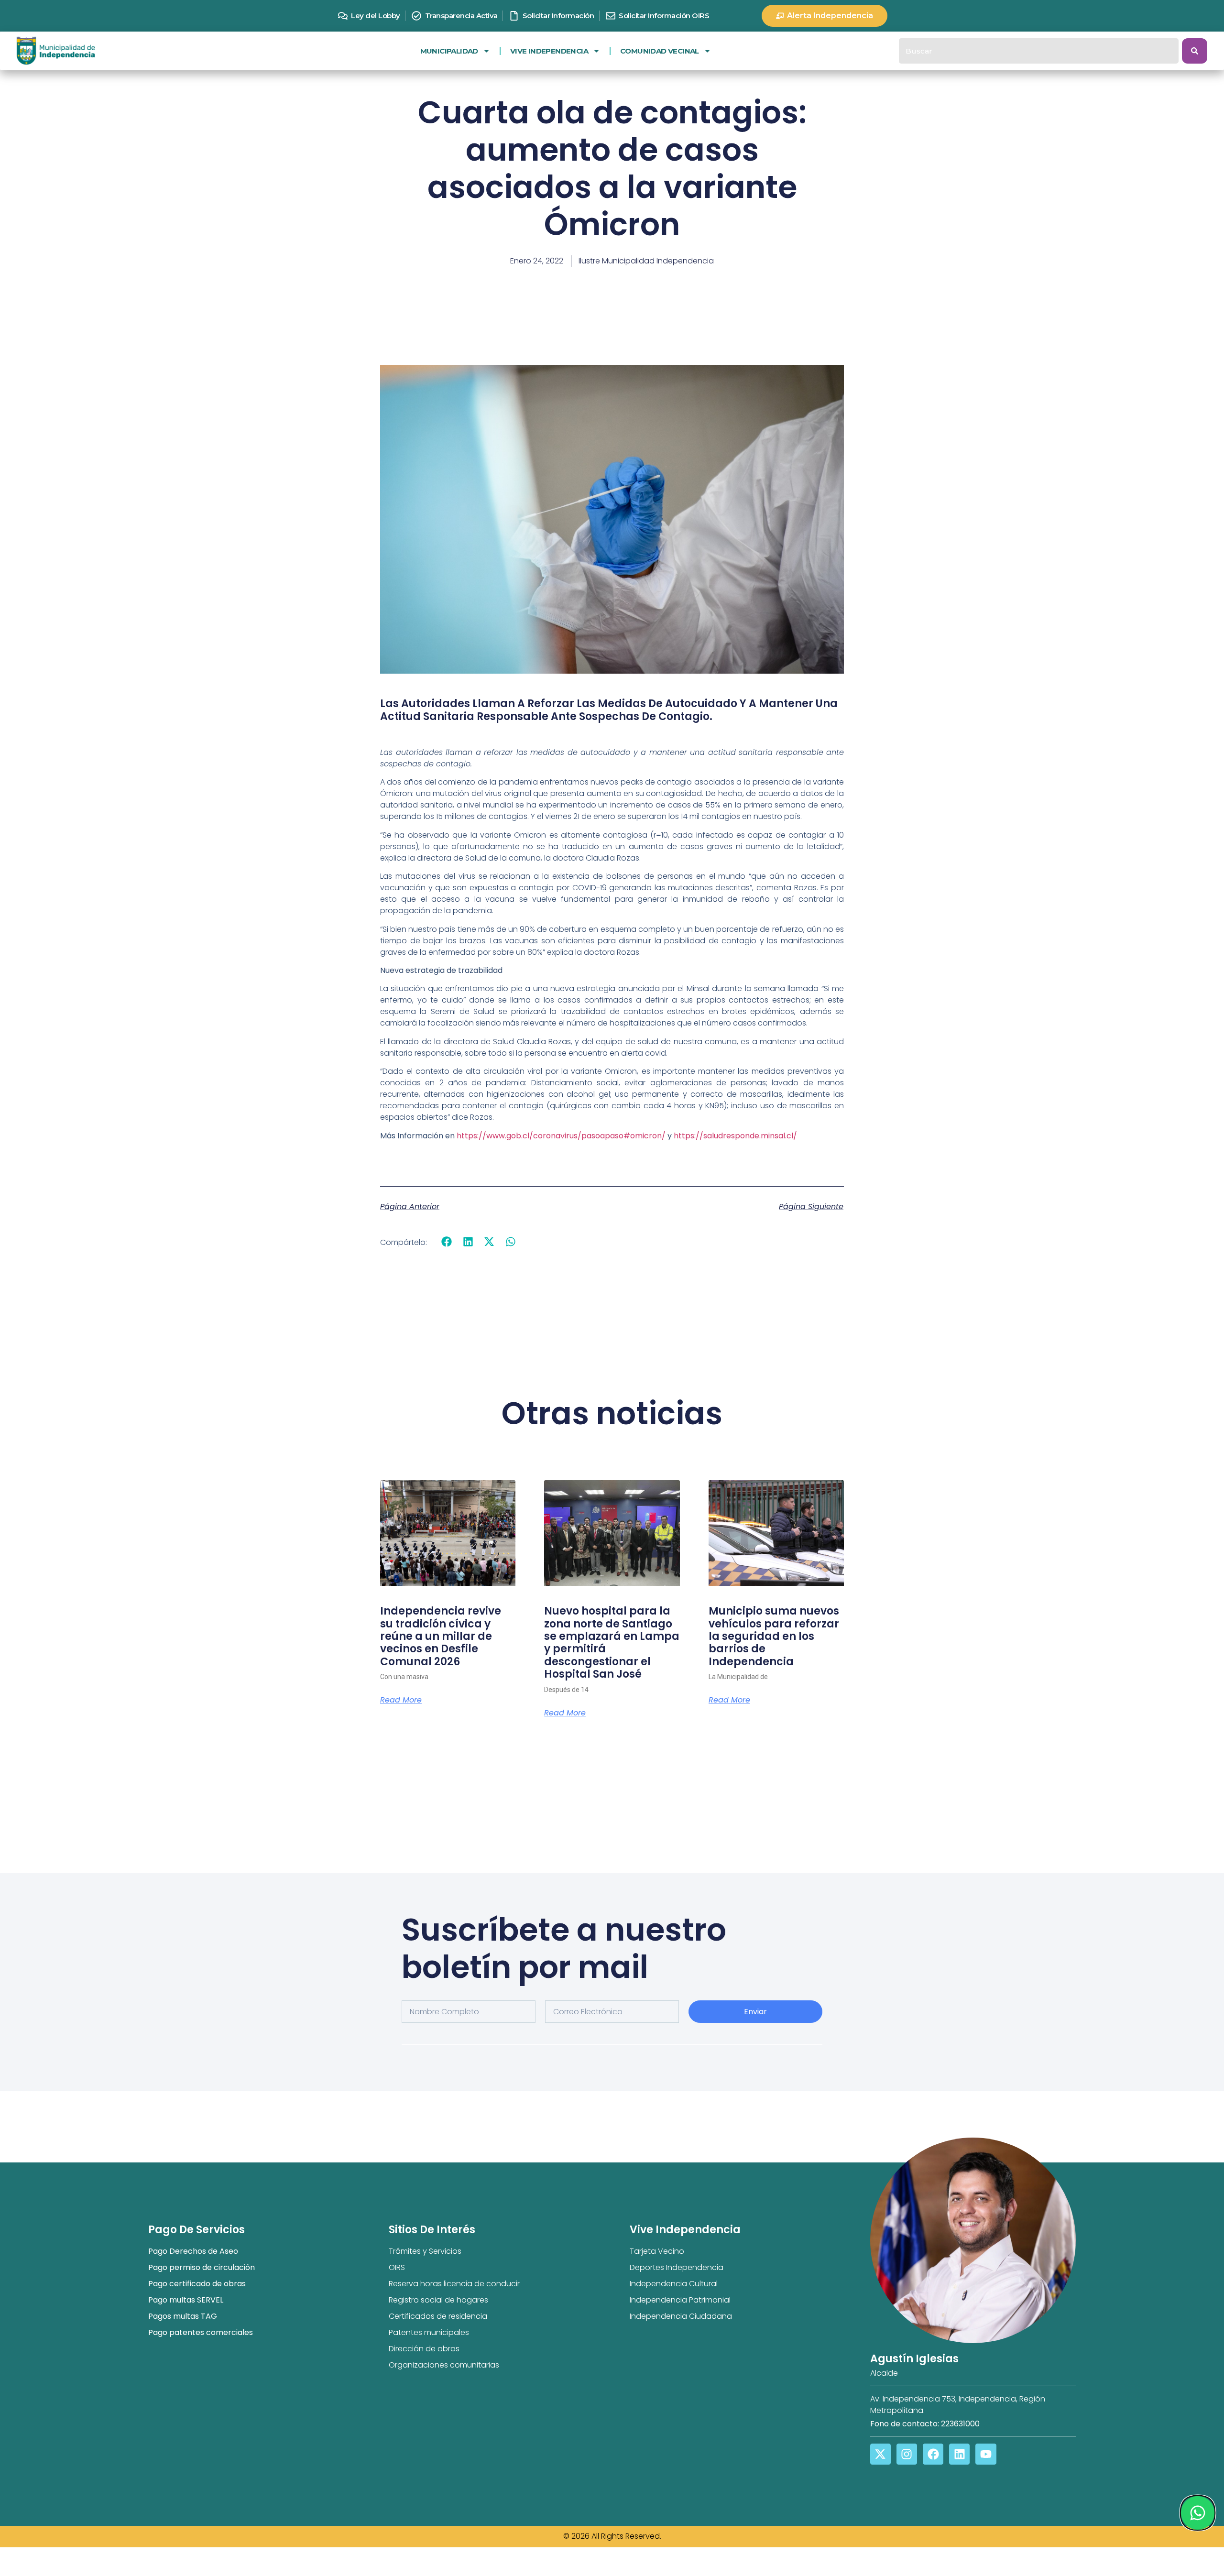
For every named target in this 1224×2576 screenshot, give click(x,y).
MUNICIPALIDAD (449, 51)
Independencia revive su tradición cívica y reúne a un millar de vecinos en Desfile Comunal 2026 (441, 1636)
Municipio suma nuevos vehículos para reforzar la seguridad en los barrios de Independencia (774, 1636)
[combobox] (1039, 51)
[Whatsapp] (1197, 2513)
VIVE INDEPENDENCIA (549, 51)
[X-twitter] (880, 2454)
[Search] (1195, 51)
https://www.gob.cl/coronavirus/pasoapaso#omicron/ (561, 1136)
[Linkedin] (959, 2454)
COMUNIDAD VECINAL (660, 51)
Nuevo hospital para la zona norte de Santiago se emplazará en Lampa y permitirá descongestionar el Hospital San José (612, 1643)
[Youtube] (986, 2454)
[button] (447, 1242)
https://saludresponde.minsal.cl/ (735, 1136)
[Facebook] (933, 2454)
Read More (401, 1700)
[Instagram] (907, 2454)
